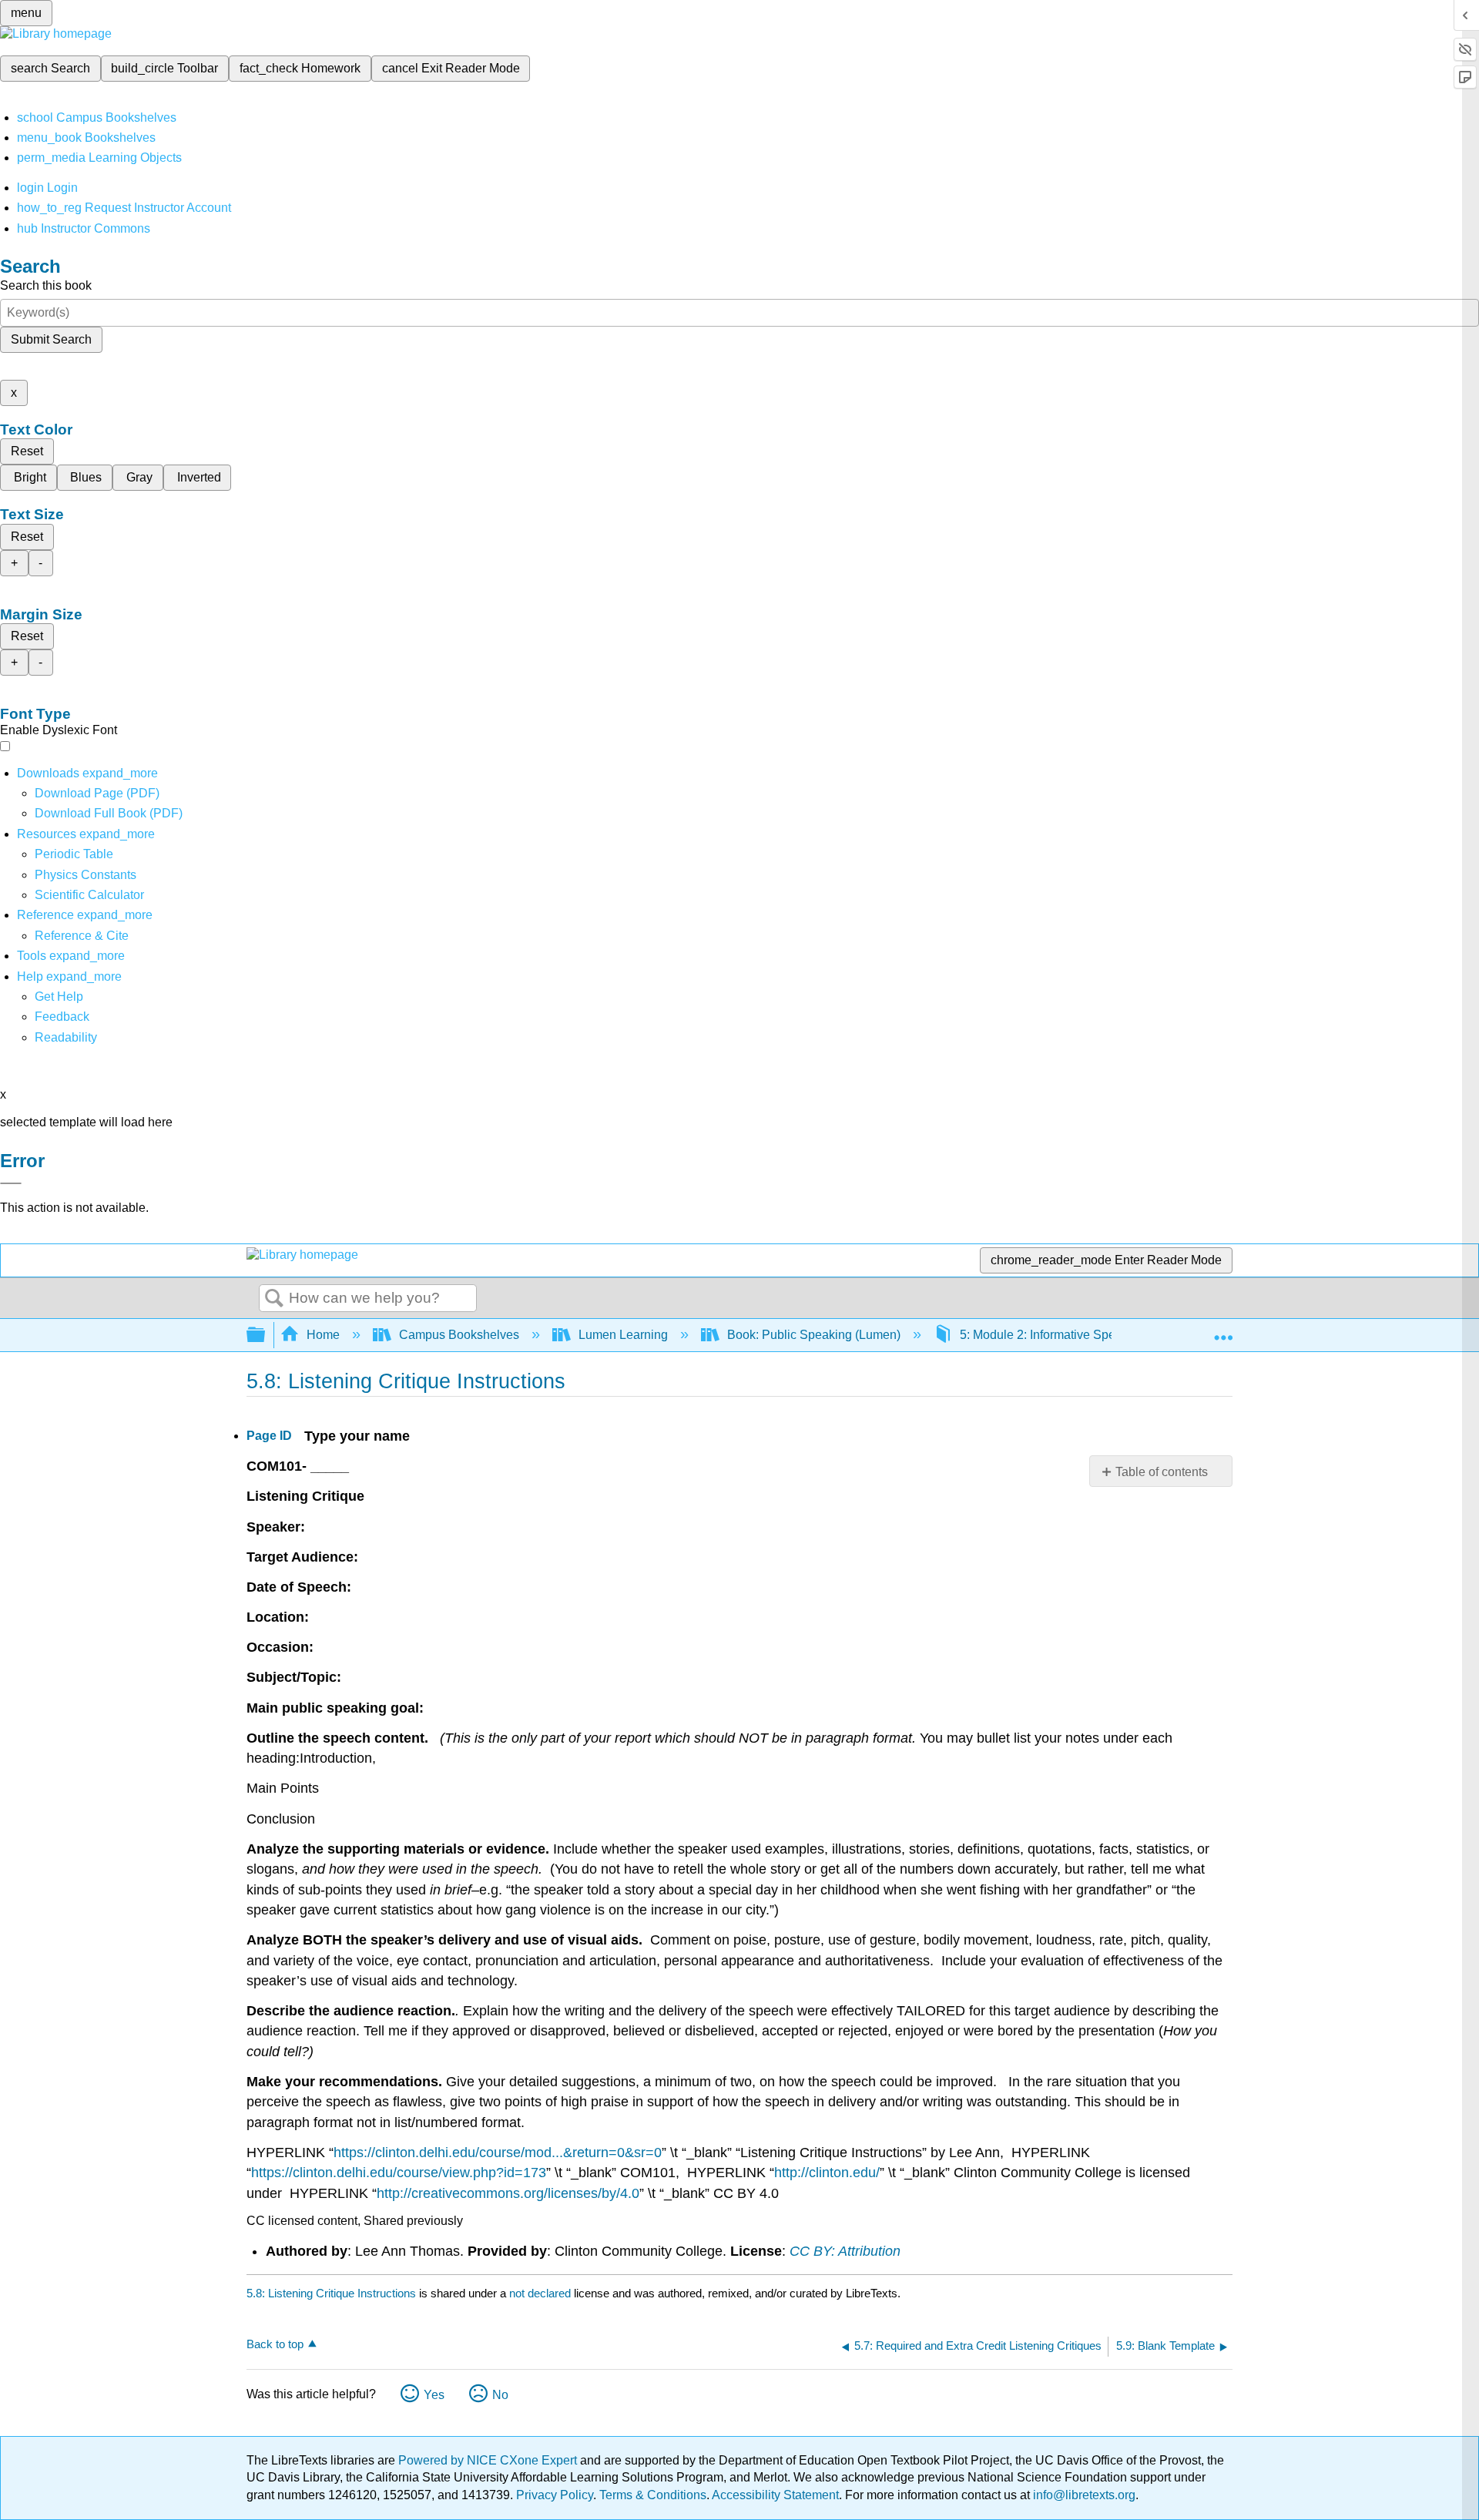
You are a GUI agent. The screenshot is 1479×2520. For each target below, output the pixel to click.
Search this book (46, 285)
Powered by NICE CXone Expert (489, 2460)
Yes (434, 2395)
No (500, 2395)
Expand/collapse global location (1223, 1330)
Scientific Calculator (89, 895)
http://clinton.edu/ (827, 2173)
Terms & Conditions (653, 2495)
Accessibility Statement (775, 2495)
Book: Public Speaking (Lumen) (814, 1335)
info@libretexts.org (1083, 2495)
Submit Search (51, 339)
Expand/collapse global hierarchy (266, 1335)
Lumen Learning (623, 1335)
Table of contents (1162, 1472)
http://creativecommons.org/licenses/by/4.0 (508, 2193)
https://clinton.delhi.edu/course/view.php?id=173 (399, 2173)
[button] (62, 1017)
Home (323, 1335)
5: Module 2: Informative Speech (1048, 1335)
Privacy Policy (555, 2495)
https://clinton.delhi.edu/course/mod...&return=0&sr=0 (498, 2153)
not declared (542, 2293)
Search (274, 1299)
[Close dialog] (11, 1183)
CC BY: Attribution (845, 2251)
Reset (27, 451)
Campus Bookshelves (459, 1335)
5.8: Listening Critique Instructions (331, 2293)
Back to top (275, 2344)
